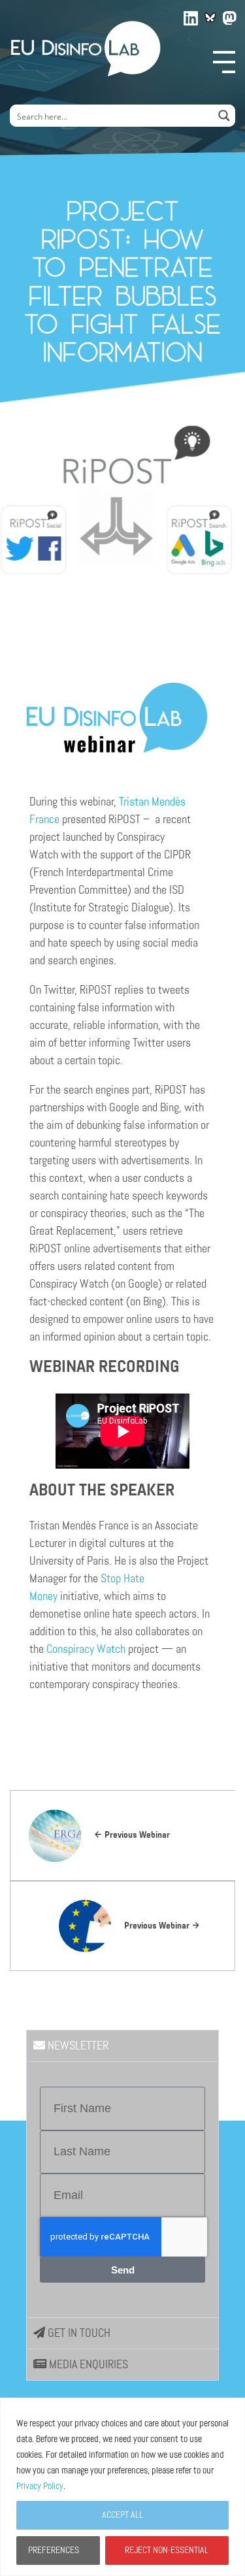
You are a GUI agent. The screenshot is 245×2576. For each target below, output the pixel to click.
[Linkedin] (191, 16)
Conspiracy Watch (86, 1649)
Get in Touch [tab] (78, 2333)
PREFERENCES (54, 2550)
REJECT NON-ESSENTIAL (167, 2550)
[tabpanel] (122, 2189)
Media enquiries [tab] (87, 2364)
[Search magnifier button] (224, 116)
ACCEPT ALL (122, 2515)
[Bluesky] (210, 18)
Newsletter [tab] (77, 2046)
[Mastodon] (230, 16)
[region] (122, 2487)
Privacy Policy (40, 2486)
